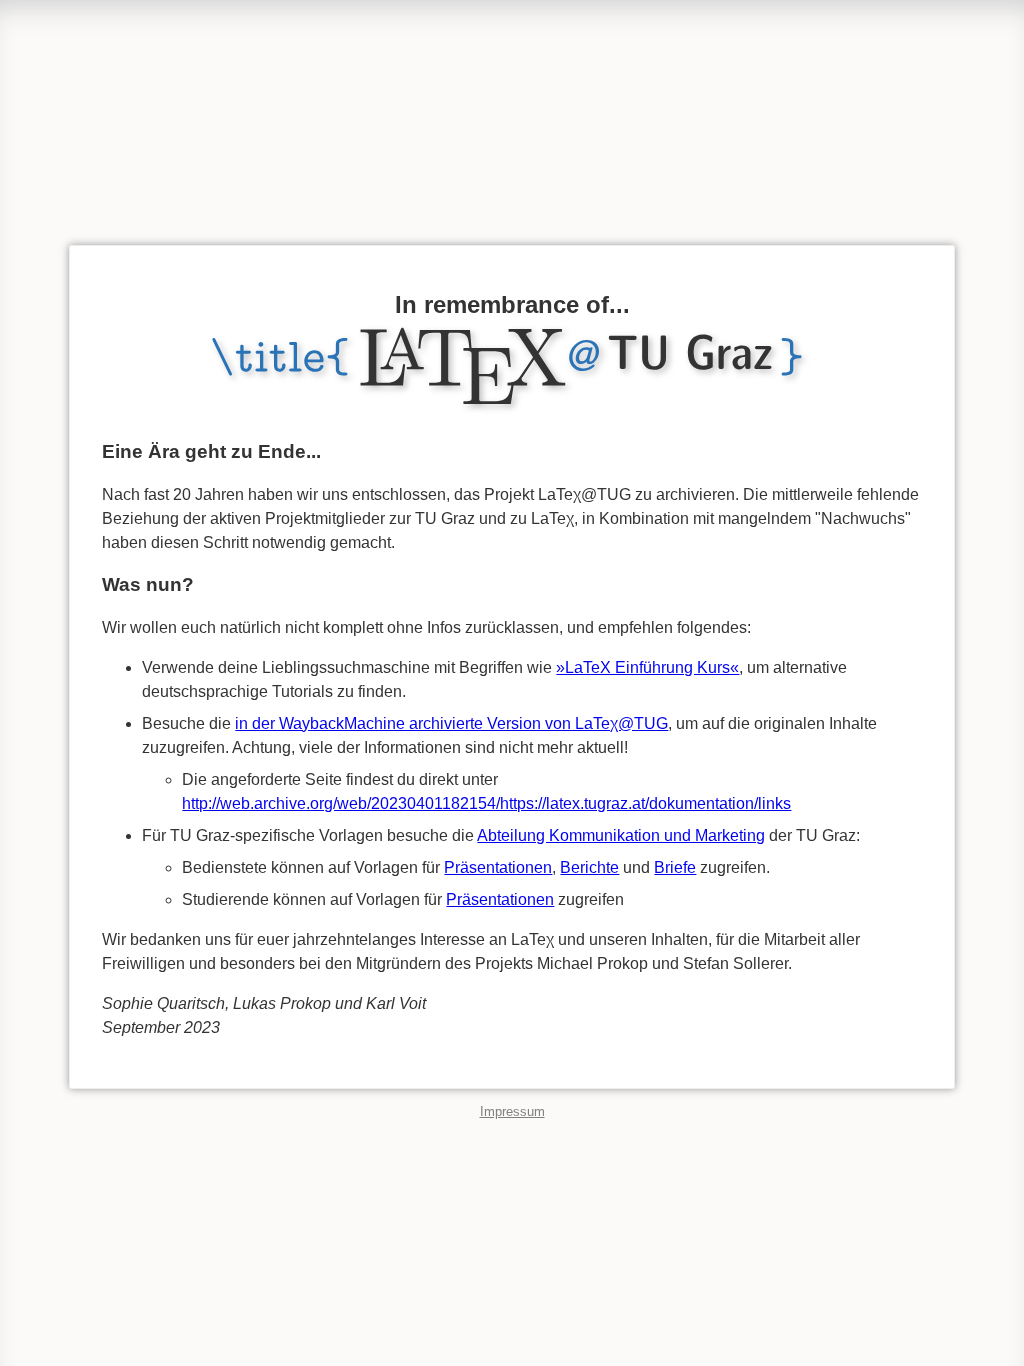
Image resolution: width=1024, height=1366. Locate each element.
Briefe (675, 867)
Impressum (512, 1111)
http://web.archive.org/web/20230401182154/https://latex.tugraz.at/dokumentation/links (486, 803)
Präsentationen (498, 867)
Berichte (589, 867)
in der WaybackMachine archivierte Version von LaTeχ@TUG (451, 723)
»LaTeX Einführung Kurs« (647, 667)
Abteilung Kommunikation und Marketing (621, 835)
